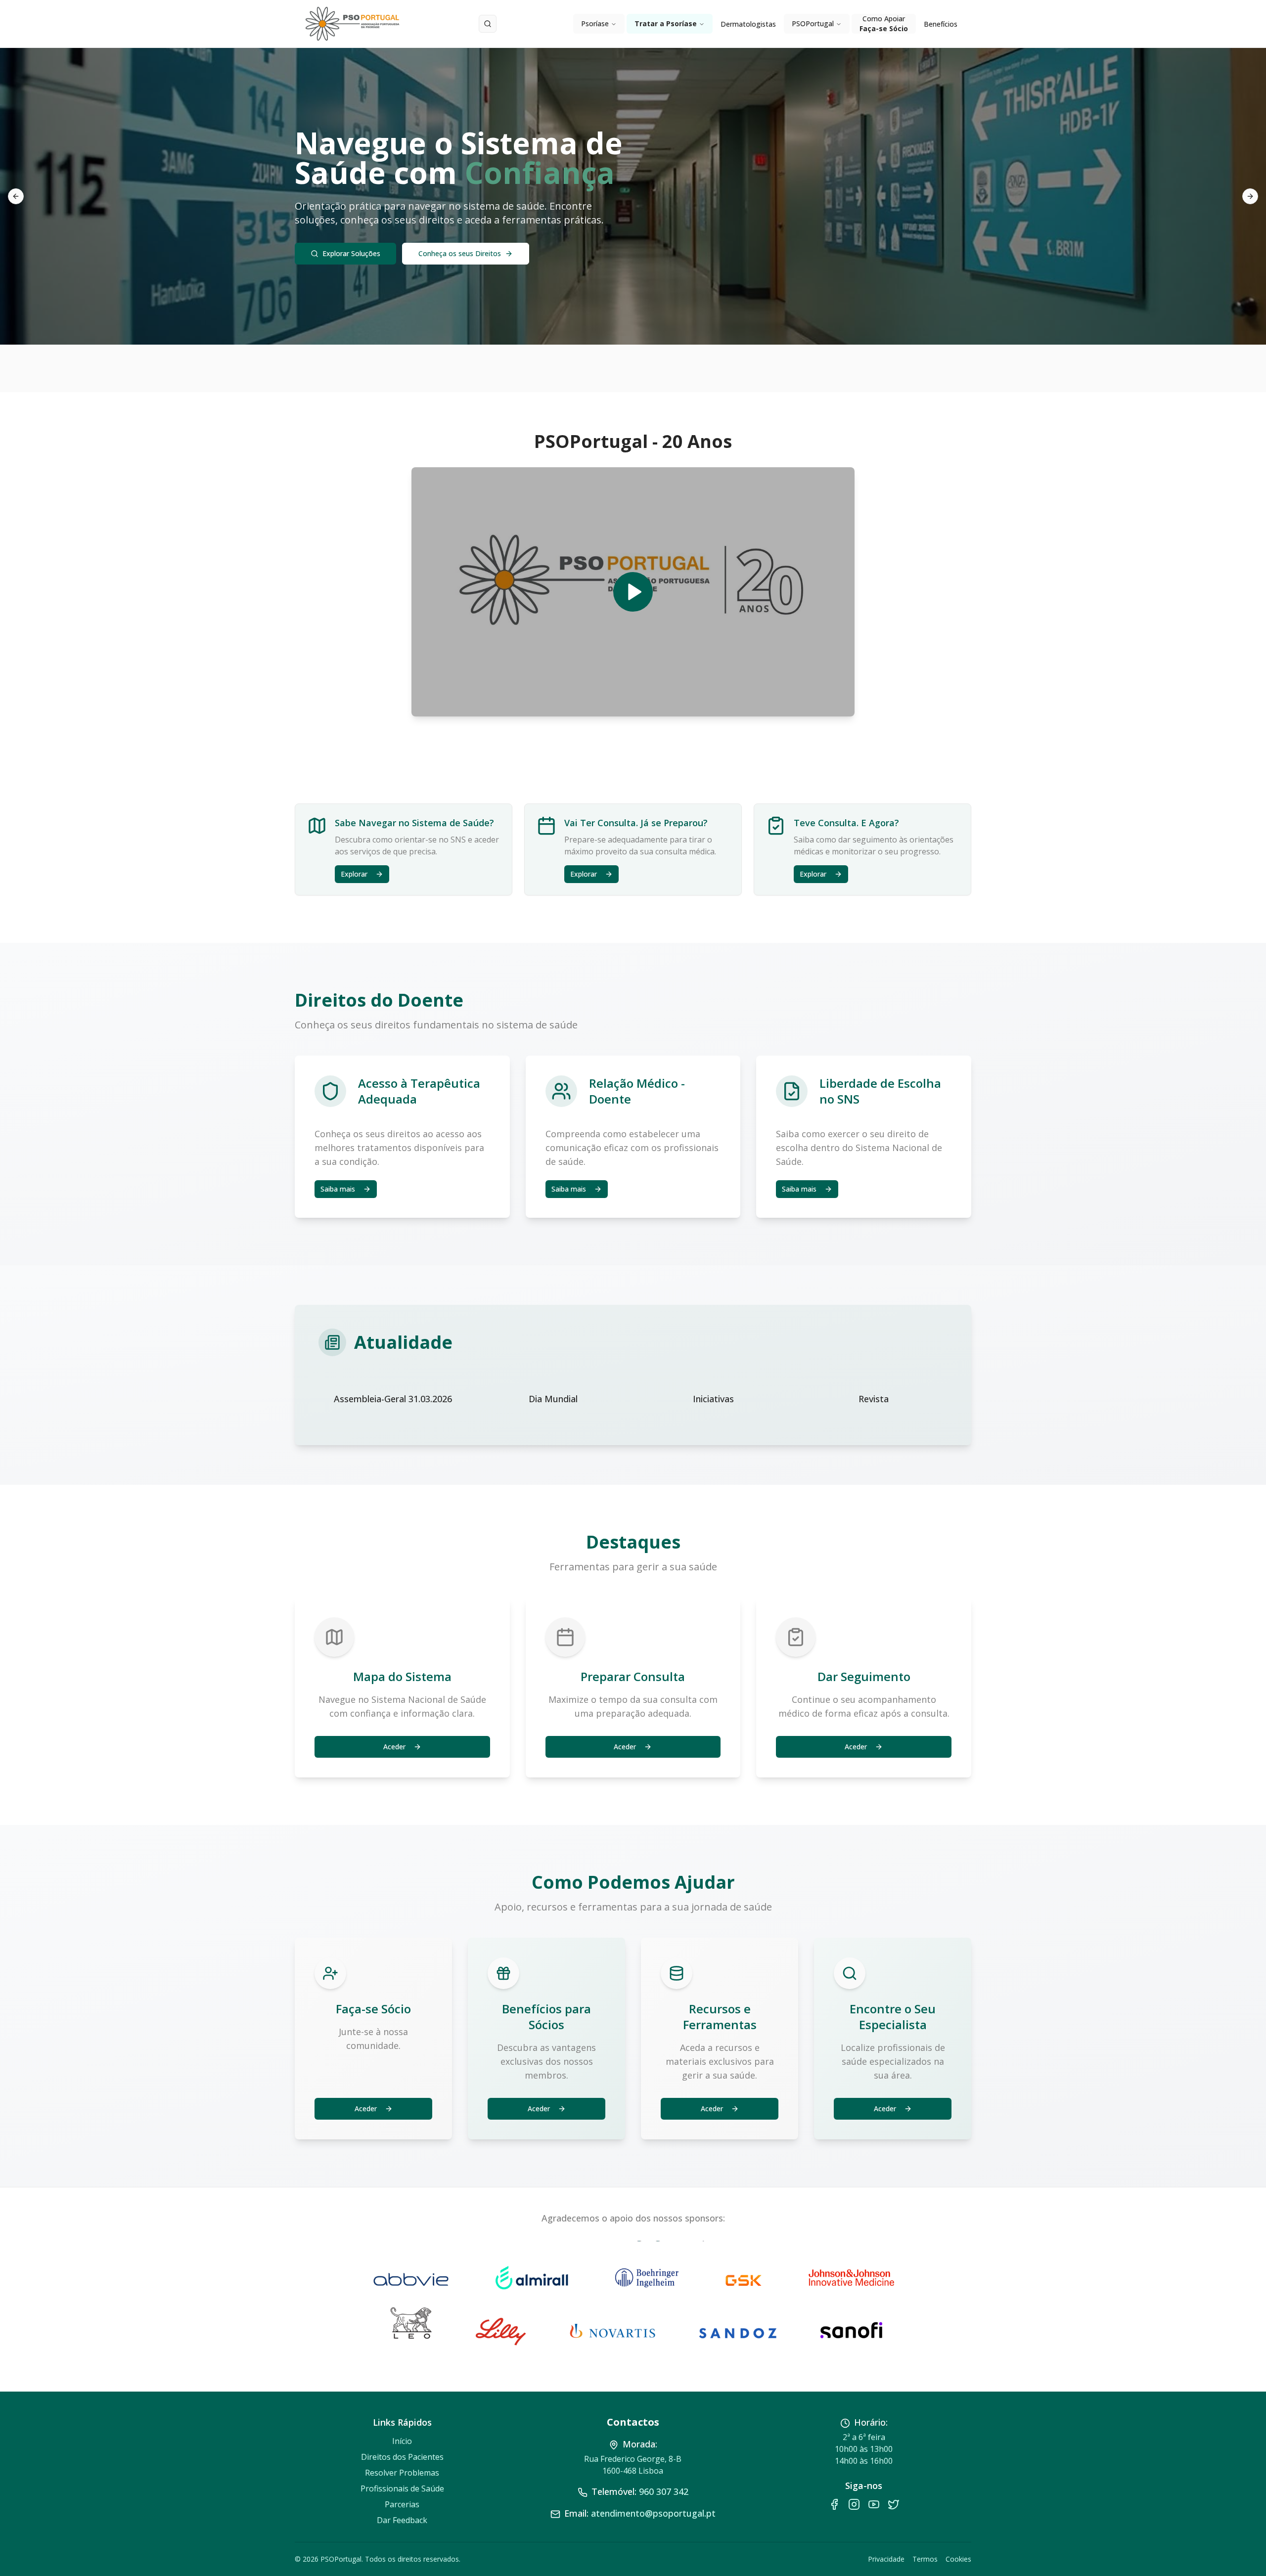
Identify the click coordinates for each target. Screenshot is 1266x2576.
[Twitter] (894, 2504)
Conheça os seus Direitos (460, 253)
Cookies (958, 2559)
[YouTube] (874, 2504)
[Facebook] (834, 2504)
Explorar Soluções (351, 253)
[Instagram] (854, 2504)
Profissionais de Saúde (402, 2488)
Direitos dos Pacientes (402, 2457)
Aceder (394, 1747)
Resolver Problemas (402, 2473)
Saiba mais (338, 1189)
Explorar (354, 874)
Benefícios (941, 24)
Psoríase (595, 23)
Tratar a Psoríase (666, 23)
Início (402, 2441)
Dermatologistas (748, 24)
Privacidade (886, 2559)
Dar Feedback (402, 2520)
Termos (925, 2559)
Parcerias (402, 2504)
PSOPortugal (813, 23)
